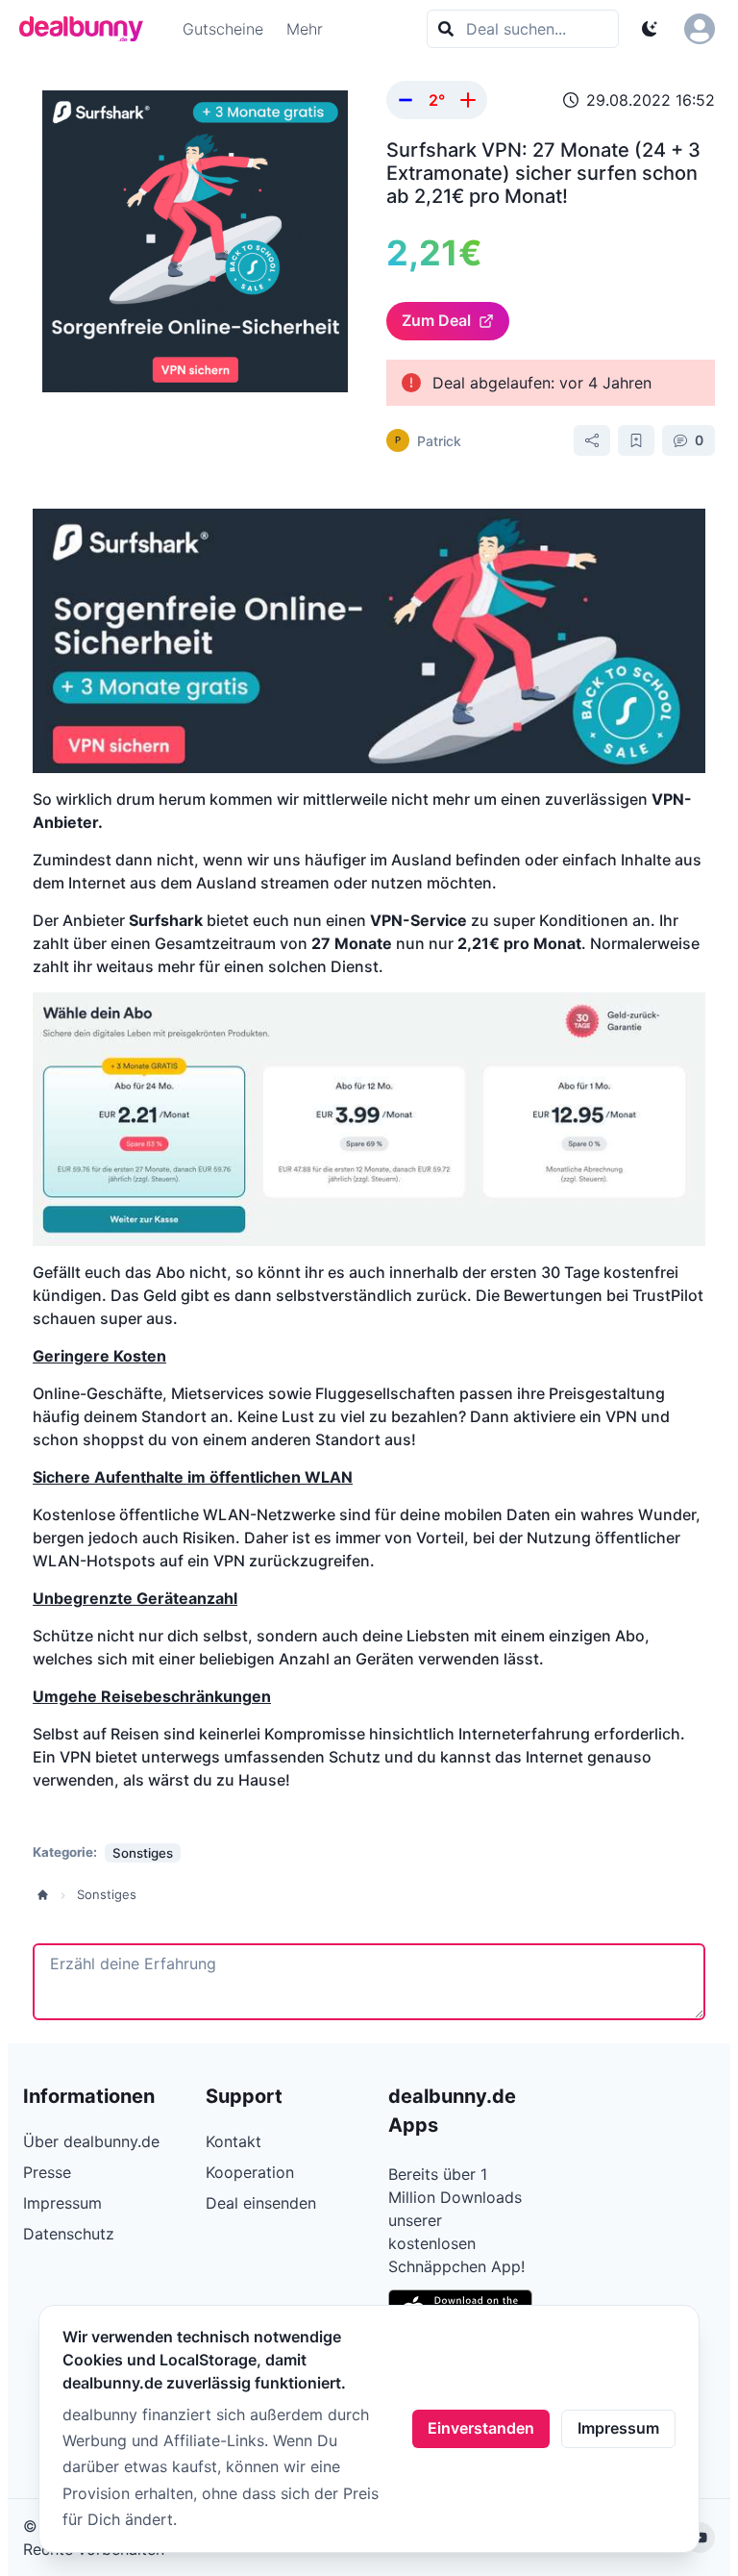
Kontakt (234, 2141)
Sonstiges (107, 1894)
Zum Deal (436, 320)
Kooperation (250, 2172)
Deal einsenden (261, 2203)
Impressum (618, 2428)
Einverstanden (481, 2428)
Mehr (305, 29)
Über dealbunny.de (91, 2141)
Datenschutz (69, 2234)
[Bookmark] (636, 440)
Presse (47, 2172)
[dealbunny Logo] (87, 29)
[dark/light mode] (650, 29)
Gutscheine (223, 29)
